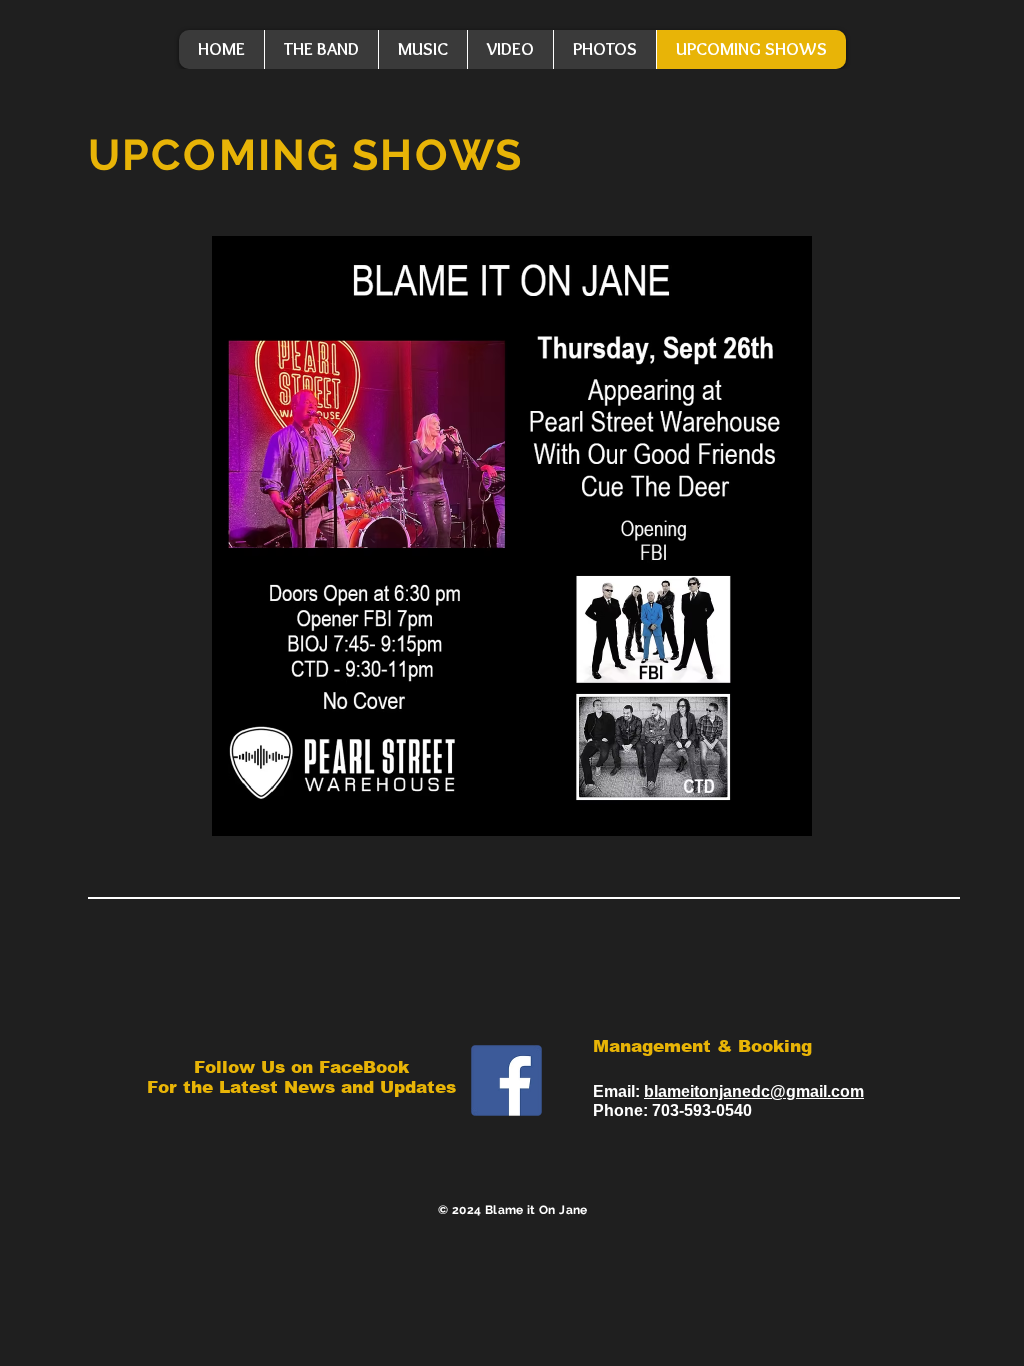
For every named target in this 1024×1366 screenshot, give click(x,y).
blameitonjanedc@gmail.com (754, 1091)
